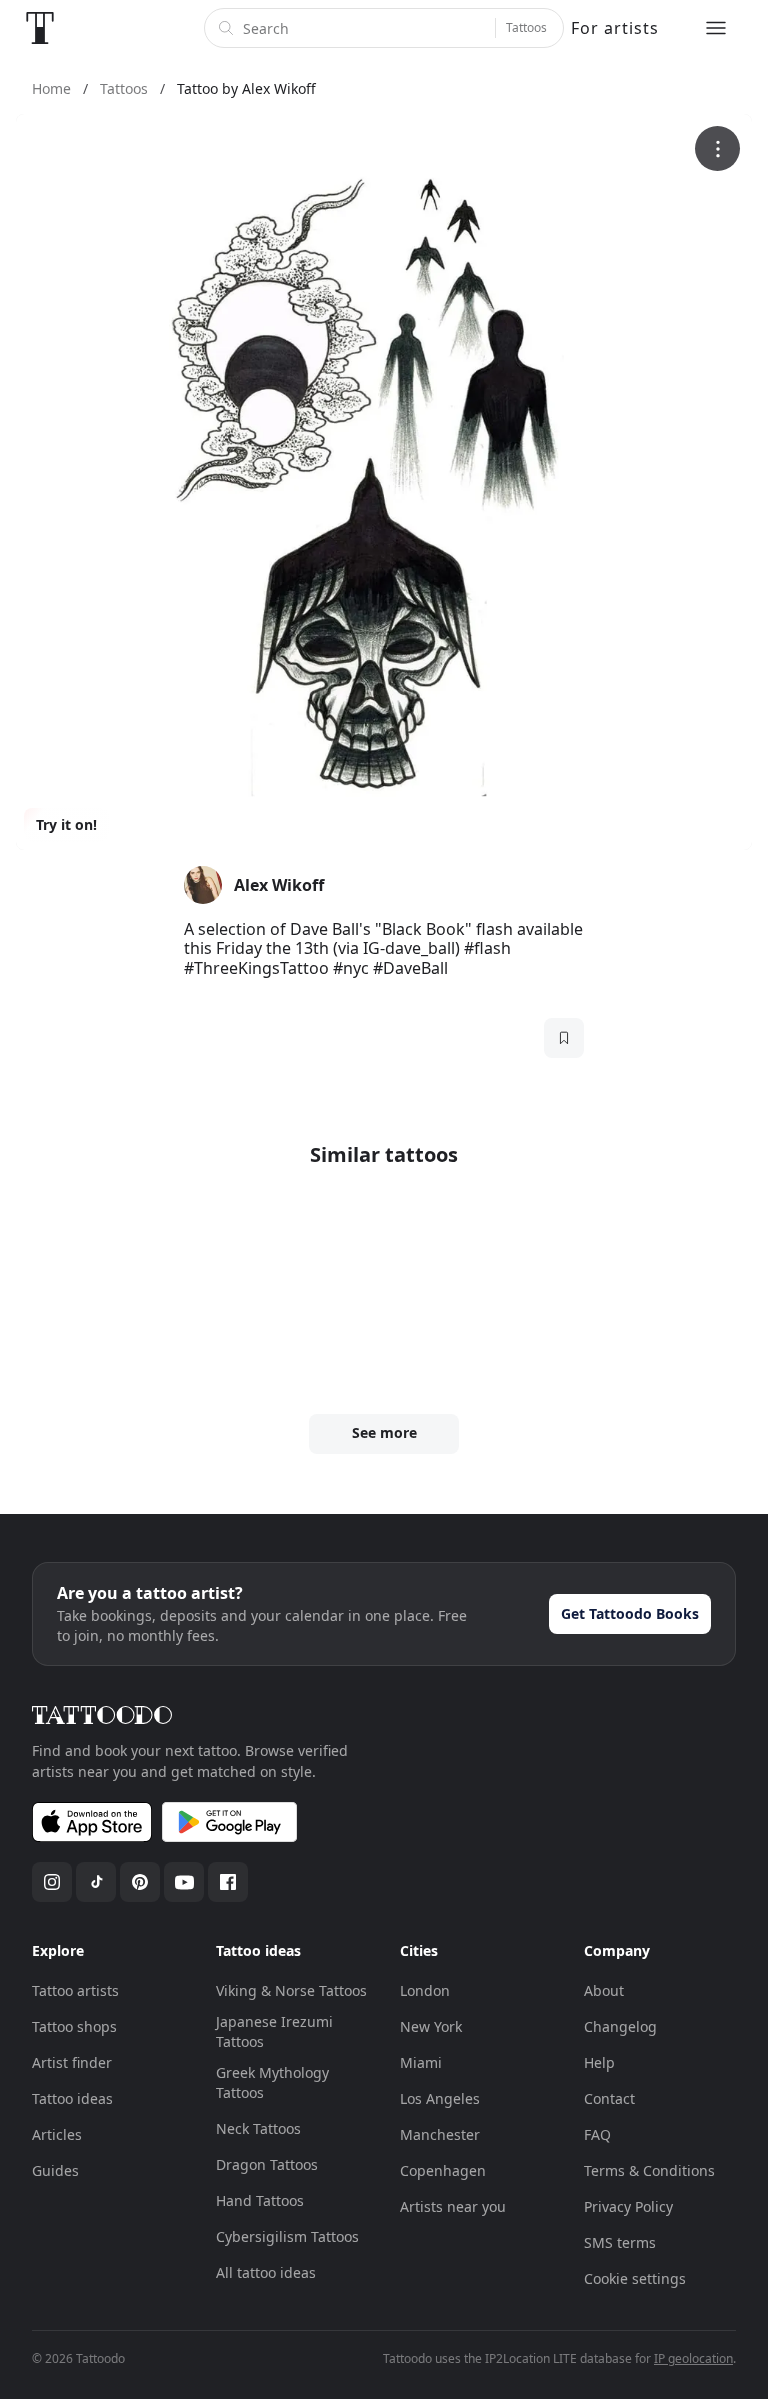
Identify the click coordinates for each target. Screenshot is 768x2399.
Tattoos (526, 27)
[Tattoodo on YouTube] (184, 1882)
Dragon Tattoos (267, 2164)
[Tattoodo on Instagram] (52, 1882)
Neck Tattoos (258, 2128)
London (425, 1990)
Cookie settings (635, 2278)
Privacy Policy (628, 2206)
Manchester (440, 2134)
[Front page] (40, 28)
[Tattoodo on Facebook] (228, 1882)
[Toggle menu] (716, 28)
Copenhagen (443, 2170)
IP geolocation (693, 2358)
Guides (55, 2170)
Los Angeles (440, 2098)
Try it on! (66, 824)
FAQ (597, 2134)
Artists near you (453, 2206)
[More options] (717, 148)
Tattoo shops (74, 2026)
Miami (421, 2062)
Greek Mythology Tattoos (272, 2082)
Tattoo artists (75, 1990)
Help (599, 2062)
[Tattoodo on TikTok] (96, 1882)
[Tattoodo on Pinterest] (140, 1882)
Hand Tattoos (260, 2200)
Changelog (620, 2026)
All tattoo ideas (266, 2272)
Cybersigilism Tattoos (287, 2236)
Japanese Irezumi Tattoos (274, 2031)
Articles (57, 2134)
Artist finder (72, 2062)
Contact (609, 2098)
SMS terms (620, 2242)
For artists (615, 28)
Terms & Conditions (649, 2170)
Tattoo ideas (72, 2098)
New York (431, 2026)
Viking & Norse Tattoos (291, 1990)
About (604, 1990)
